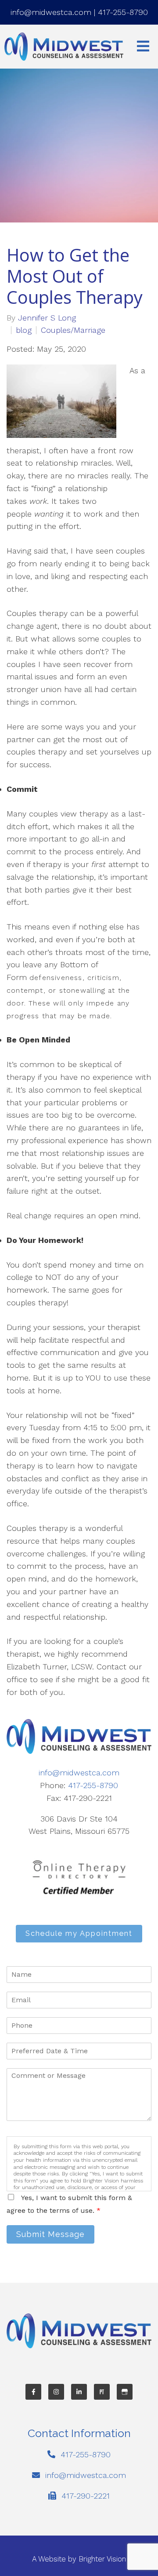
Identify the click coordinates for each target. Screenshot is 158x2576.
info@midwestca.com (51, 12)
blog (24, 330)
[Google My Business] (125, 2392)
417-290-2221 (86, 2496)
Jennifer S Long (47, 318)
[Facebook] (33, 2392)
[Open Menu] (143, 47)
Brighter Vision (102, 2559)
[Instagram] (56, 2392)
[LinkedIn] (79, 2392)
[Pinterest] (102, 2392)
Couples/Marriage (73, 330)
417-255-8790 (123, 12)
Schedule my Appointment (79, 1933)
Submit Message (50, 2234)
